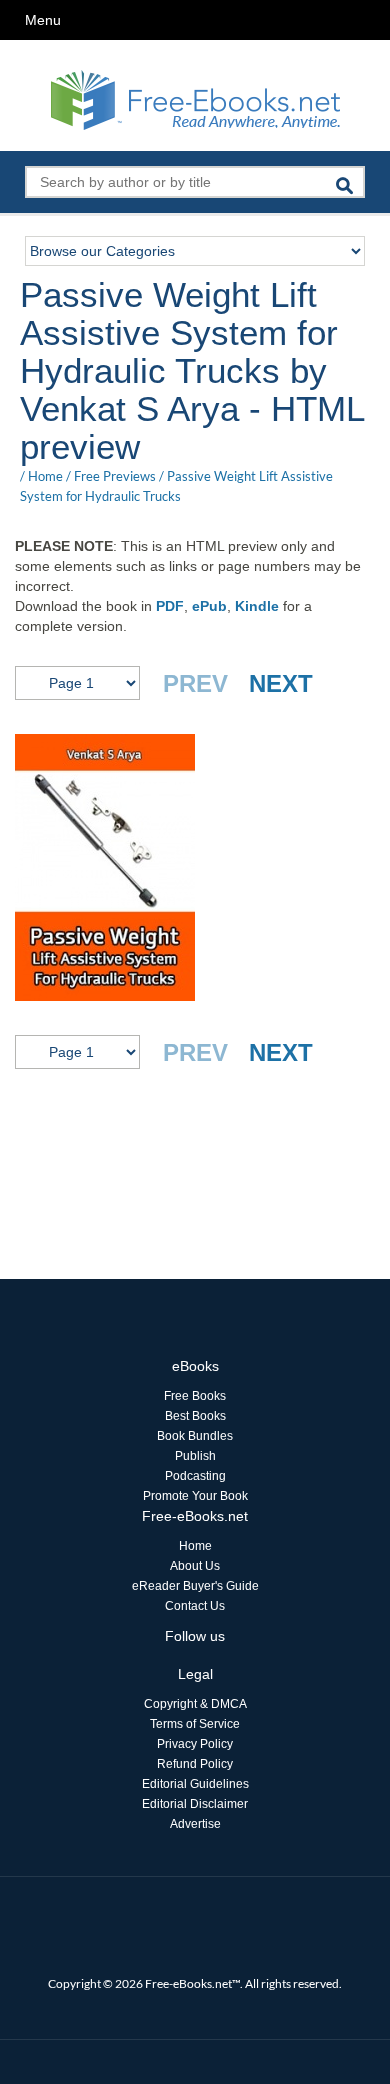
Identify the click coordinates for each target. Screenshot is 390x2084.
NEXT (281, 683)
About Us (195, 1566)
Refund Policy (195, 1764)
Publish (195, 1456)
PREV (195, 683)
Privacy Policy (195, 1744)
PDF (170, 606)
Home (45, 476)
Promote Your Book (195, 1496)
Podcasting (195, 1476)
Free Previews (115, 476)
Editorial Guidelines (195, 1784)
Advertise (195, 1824)
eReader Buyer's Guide (195, 1586)
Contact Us (195, 1606)
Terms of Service (195, 1724)
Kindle (257, 606)
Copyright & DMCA (195, 1704)
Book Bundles (195, 1436)
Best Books (195, 1416)
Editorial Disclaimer (195, 1804)
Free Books (195, 1396)
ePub (209, 606)
